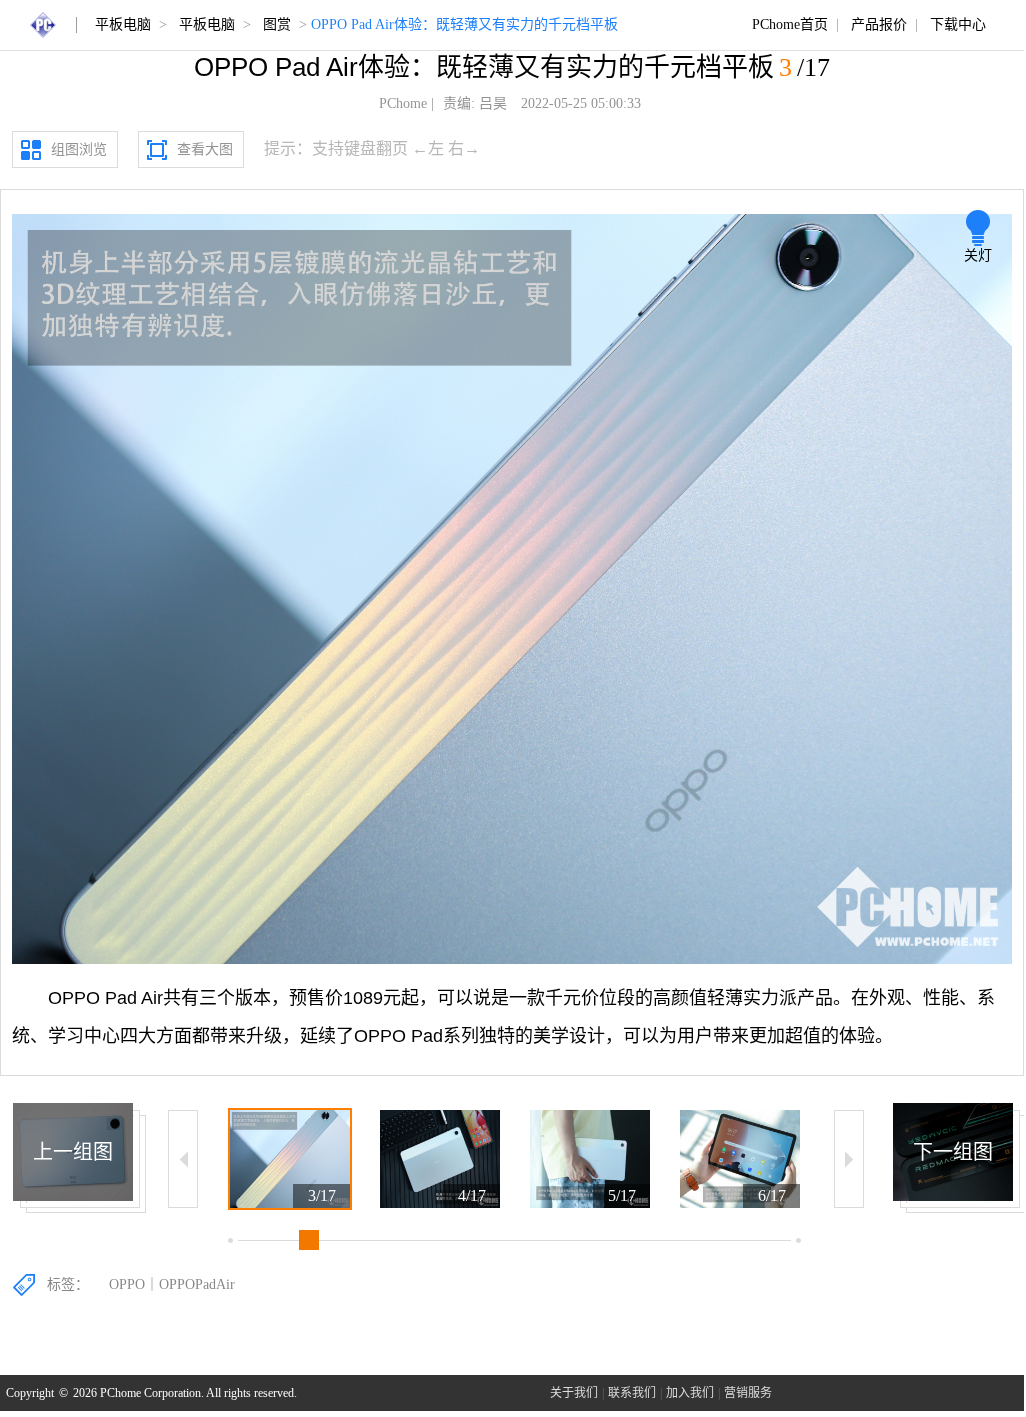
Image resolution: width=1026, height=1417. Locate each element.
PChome (403, 103)
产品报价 (879, 24)
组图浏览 (79, 149)
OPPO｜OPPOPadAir (172, 1284)
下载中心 (958, 24)
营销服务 (748, 1393)
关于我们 (574, 1393)
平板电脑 (123, 24)
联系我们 (632, 1393)
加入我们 (690, 1393)
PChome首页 (790, 24)
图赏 (277, 24)
